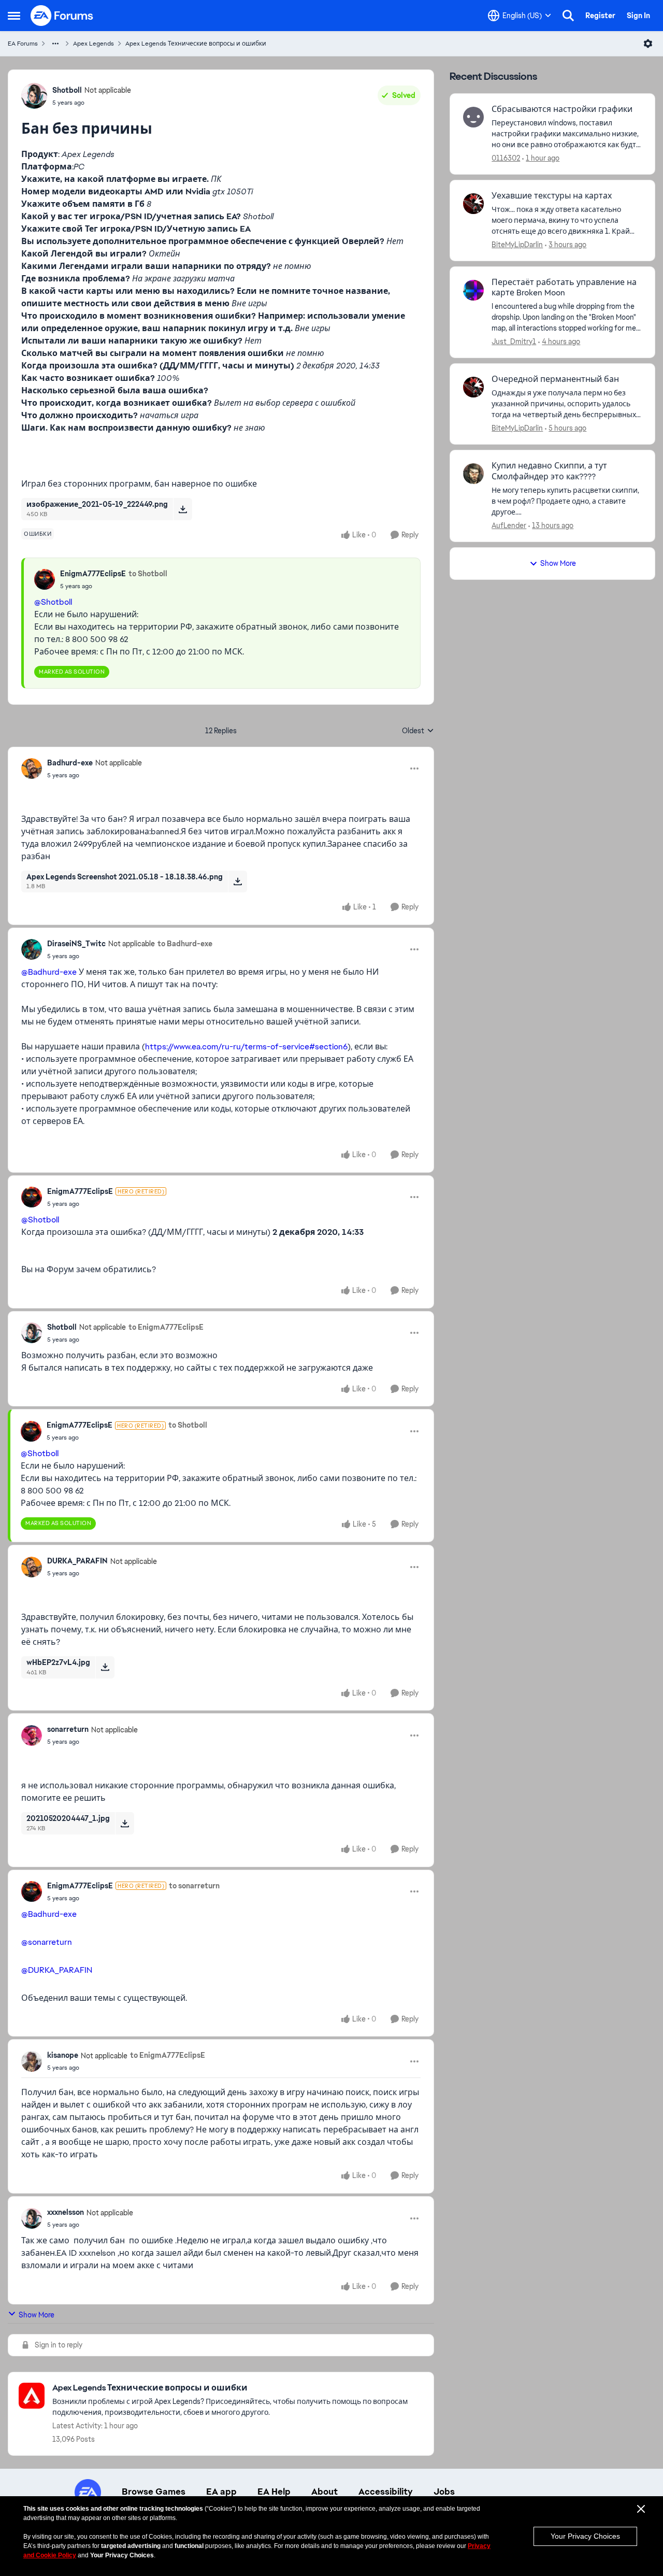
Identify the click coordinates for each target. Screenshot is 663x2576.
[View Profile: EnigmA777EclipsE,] (45, 579)
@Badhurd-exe (49, 972)
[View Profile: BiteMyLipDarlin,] (473, 204)
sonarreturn (68, 1729)
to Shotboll (148, 574)
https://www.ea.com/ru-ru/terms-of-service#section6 (246, 1047)
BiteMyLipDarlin (517, 245)
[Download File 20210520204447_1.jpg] (125, 1823)
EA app (221, 2492)
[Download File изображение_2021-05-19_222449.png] (183, 509)
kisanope (63, 2055)
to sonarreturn (194, 1886)
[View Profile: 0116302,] (473, 117)
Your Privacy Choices (585, 2536)
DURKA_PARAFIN (77, 1561)
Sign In (638, 16)
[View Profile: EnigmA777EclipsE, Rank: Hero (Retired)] (32, 1197)
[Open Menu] (648, 44)
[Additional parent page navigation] (55, 44)
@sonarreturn (47, 1942)
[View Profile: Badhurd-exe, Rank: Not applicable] (32, 768)
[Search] (568, 16)
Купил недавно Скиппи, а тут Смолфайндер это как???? (549, 471)
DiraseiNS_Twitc (76, 944)
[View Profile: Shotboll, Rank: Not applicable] (34, 96)
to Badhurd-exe (185, 944)
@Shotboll (53, 602)
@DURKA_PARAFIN (57, 1970)
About (325, 2492)
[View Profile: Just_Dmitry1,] (473, 290)
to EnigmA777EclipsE (166, 1327)
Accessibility (386, 2492)
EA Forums (23, 44)
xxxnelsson (66, 2212)
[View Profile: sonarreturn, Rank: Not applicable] (32, 1735)
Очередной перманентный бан (555, 379)
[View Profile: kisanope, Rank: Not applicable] (32, 2061)
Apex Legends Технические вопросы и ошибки (196, 44)
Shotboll (67, 90)
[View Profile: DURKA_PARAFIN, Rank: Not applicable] (32, 1567)
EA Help (274, 2492)
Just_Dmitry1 (514, 341)
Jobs (444, 2492)
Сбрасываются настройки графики (562, 109)
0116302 (506, 158)
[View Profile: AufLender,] (473, 474)
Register (600, 16)
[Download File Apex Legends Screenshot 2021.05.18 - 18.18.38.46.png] (237, 881)
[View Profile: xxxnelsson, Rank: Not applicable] (32, 2218)
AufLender (509, 525)
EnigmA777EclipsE (93, 574)
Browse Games (154, 2492)
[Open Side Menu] (14, 16)
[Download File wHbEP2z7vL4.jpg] (105, 1667)
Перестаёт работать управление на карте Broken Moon (564, 288)
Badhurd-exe (70, 763)
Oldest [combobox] (418, 731)
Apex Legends (93, 44)
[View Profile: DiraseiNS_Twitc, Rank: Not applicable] (32, 949)
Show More (37, 2315)
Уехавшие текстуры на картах (552, 196)
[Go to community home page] (62, 16)
